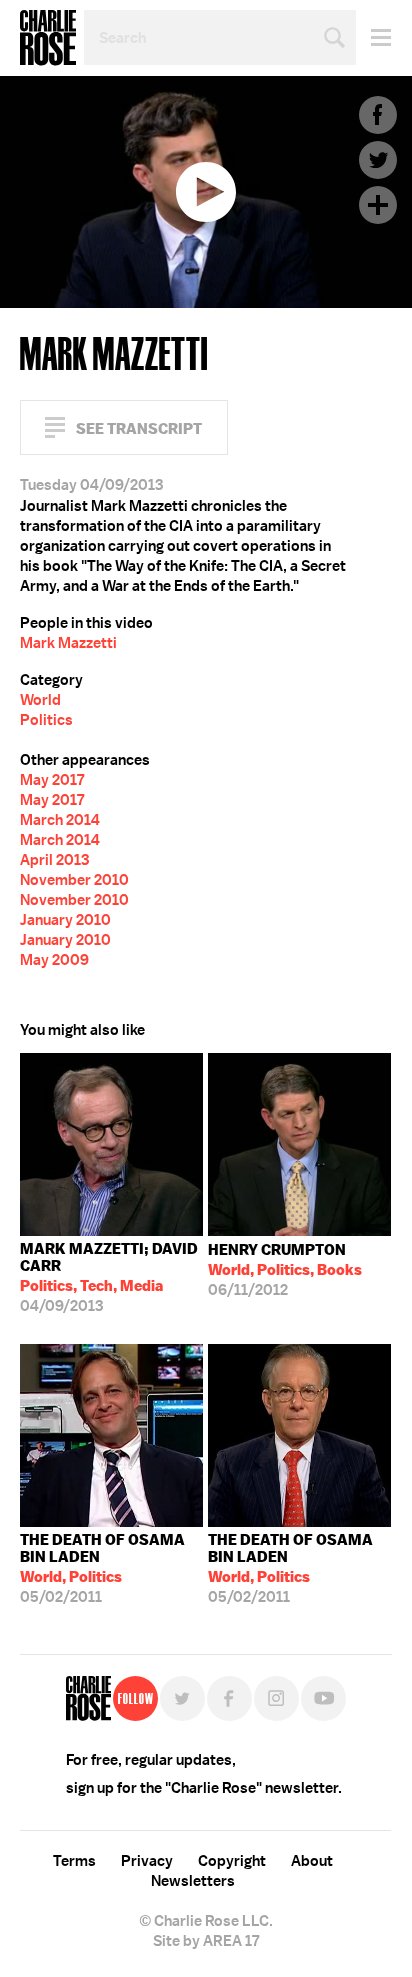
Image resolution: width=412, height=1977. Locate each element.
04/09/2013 (109, 1277)
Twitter (378, 160)
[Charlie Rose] (88, 1698)
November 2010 (74, 880)
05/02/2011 (102, 1568)
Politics (46, 720)
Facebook (378, 115)
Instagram (276, 1698)
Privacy (147, 1861)
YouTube (323, 1698)
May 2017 (52, 780)
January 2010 (65, 920)
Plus (378, 205)
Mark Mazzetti (68, 643)
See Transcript (139, 428)
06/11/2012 (285, 1270)
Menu (373, 37)
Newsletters (193, 1881)
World (40, 700)
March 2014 (60, 820)
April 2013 (54, 860)
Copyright (232, 1861)
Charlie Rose (48, 38)
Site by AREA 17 (206, 1941)
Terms (74, 1861)
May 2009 (54, 960)
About (312, 1861)
